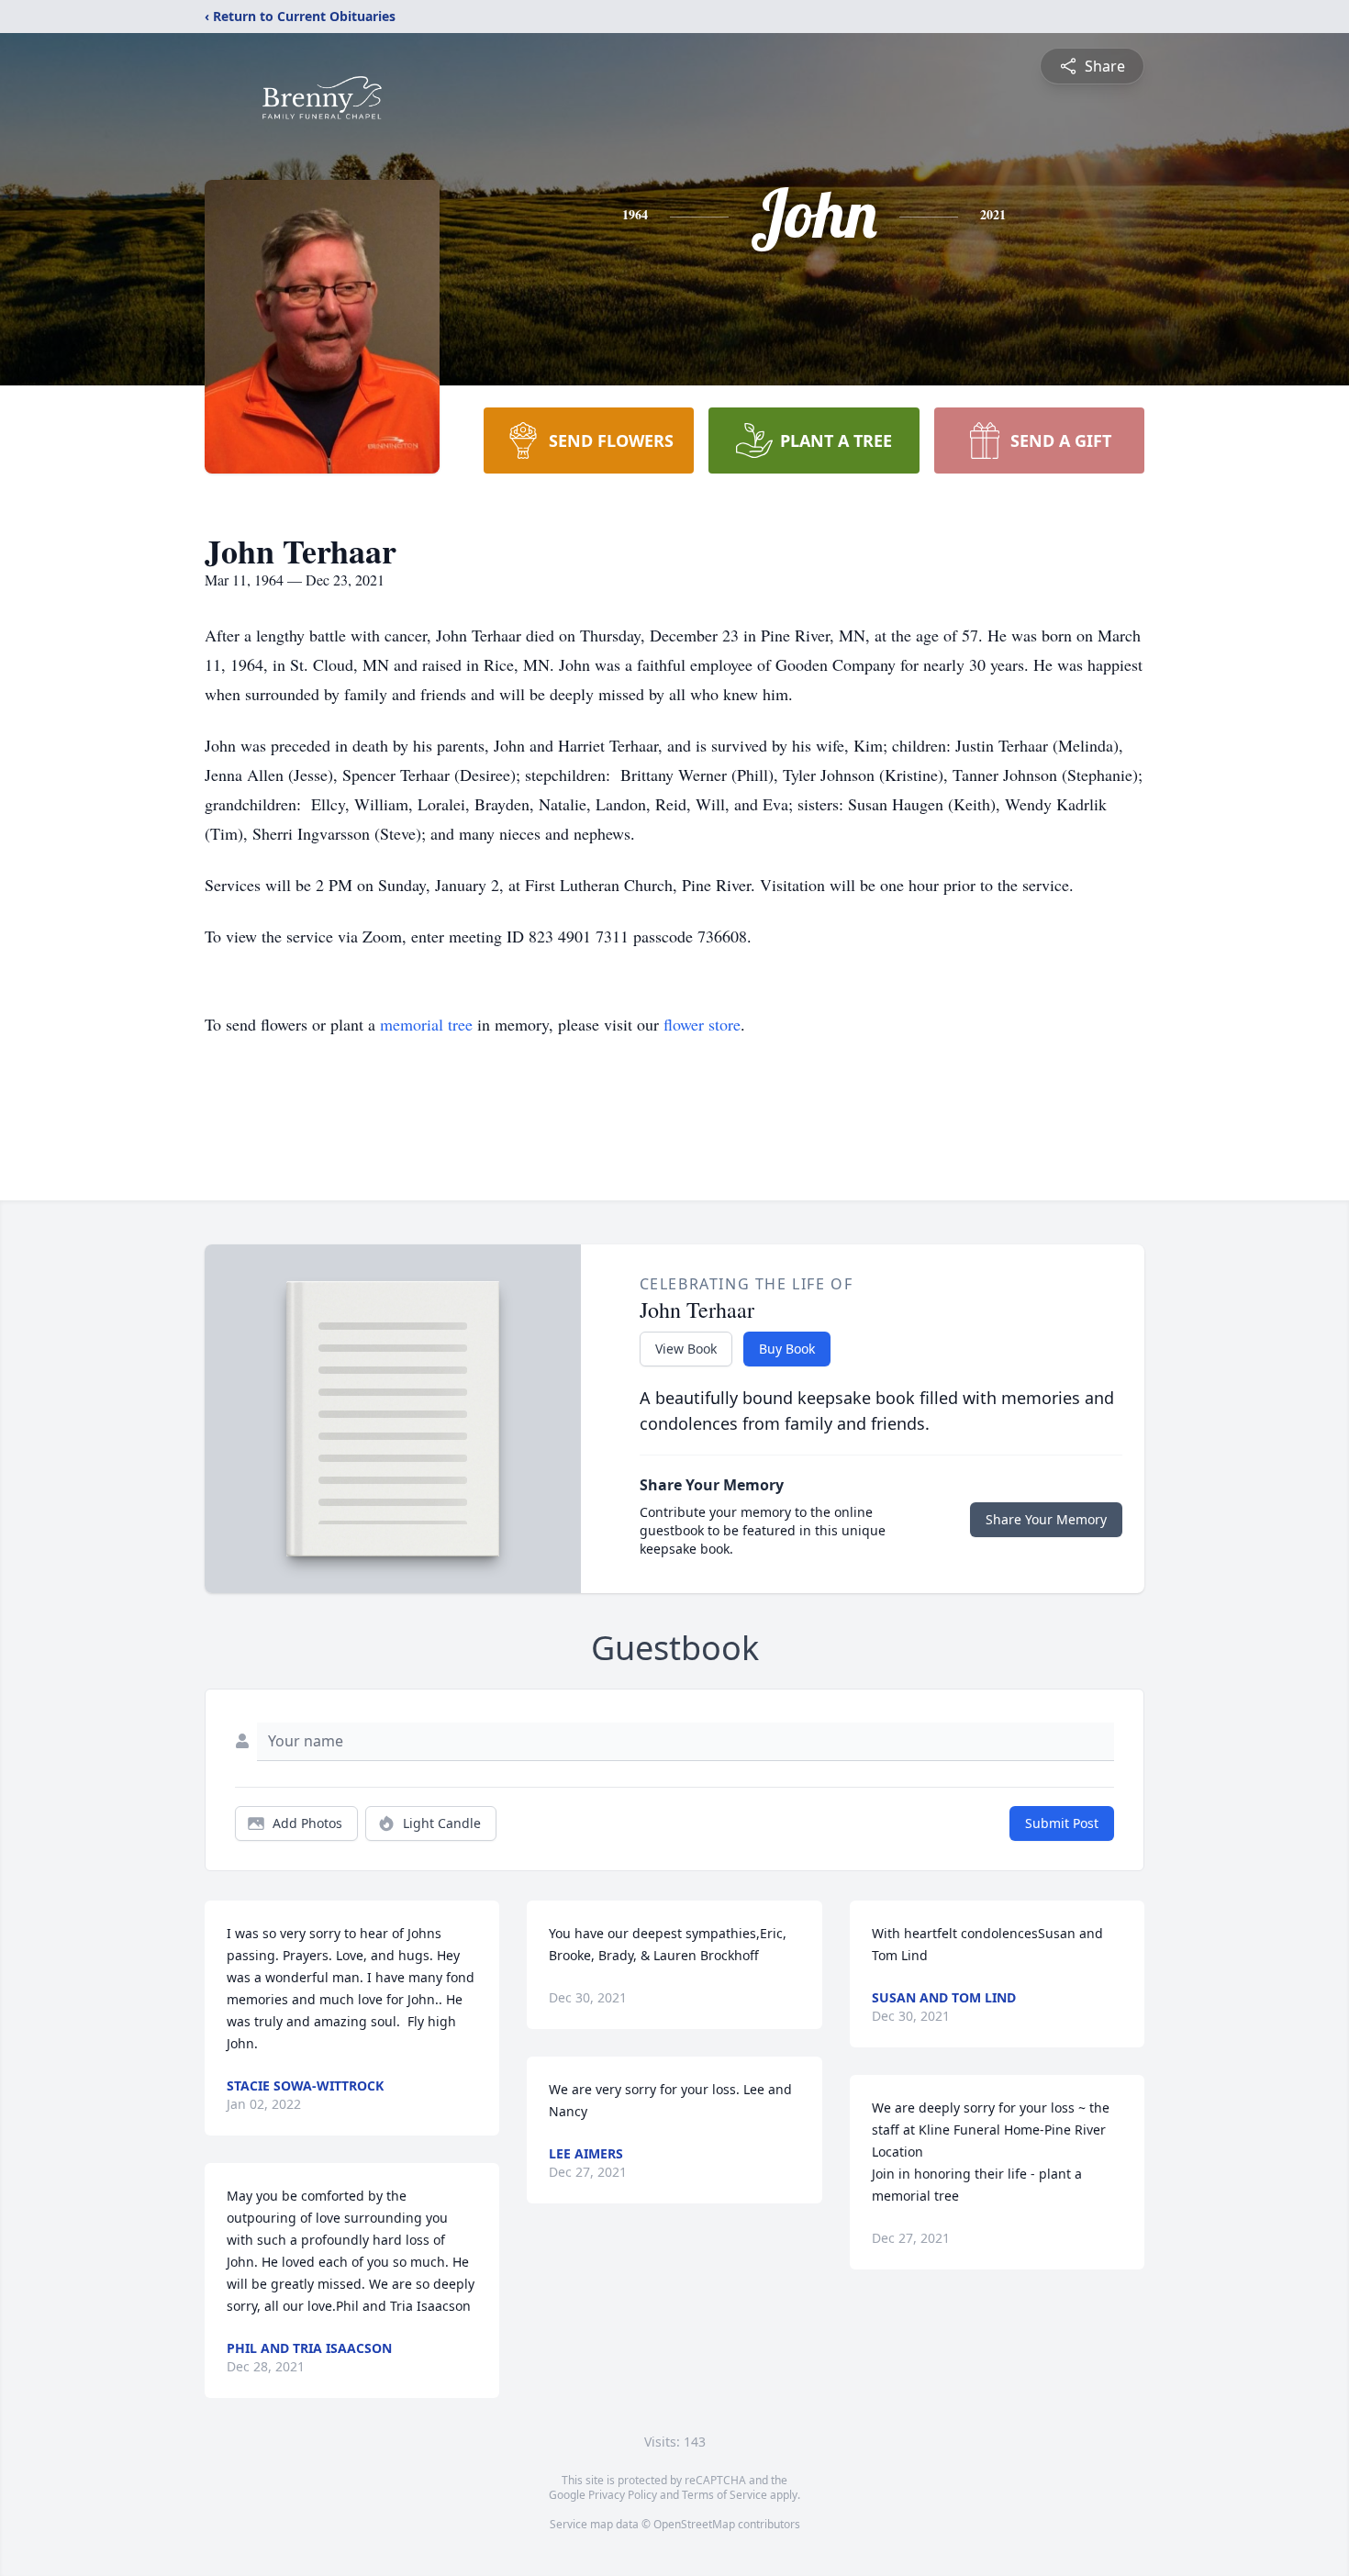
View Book (686, 1349)
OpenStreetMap (694, 2524)
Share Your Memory (1046, 1519)
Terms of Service (725, 2495)
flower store (702, 1024)
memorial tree (426, 1024)
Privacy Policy (623, 2495)
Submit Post (1062, 1823)
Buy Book (787, 1349)
